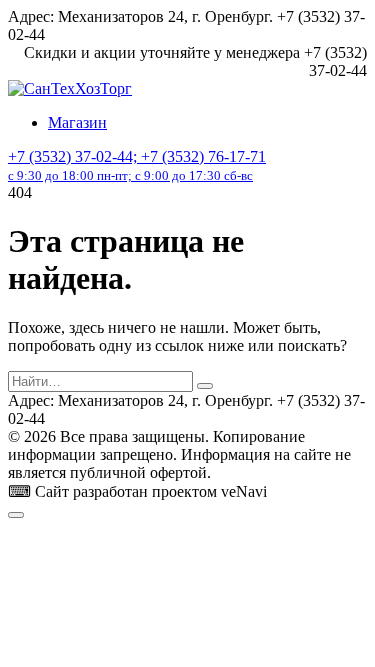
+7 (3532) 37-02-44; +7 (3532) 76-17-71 (137, 165)
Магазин (77, 122)
